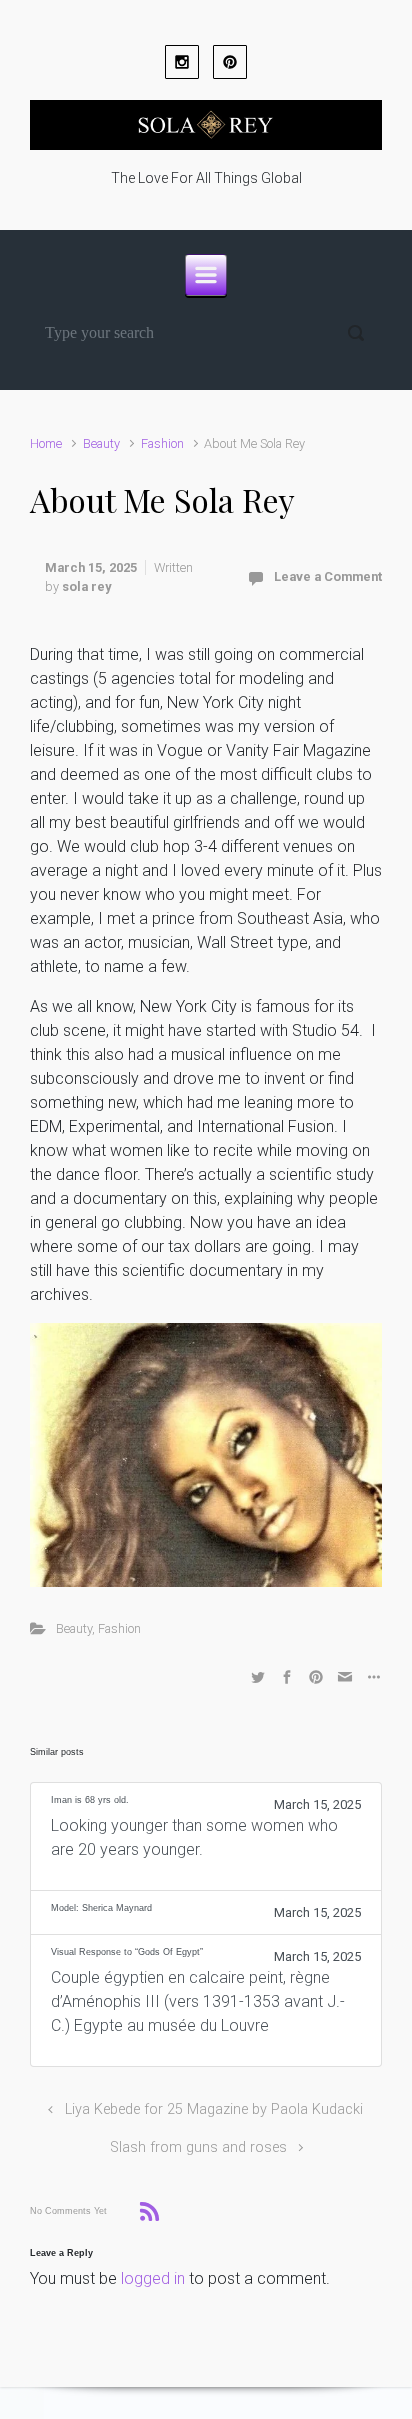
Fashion (162, 443)
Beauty (101, 443)
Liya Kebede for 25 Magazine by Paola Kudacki (214, 2109)
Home (46, 443)
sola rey (86, 586)
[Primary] (206, 275)
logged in (153, 2278)
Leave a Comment (328, 576)
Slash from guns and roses (198, 2147)
